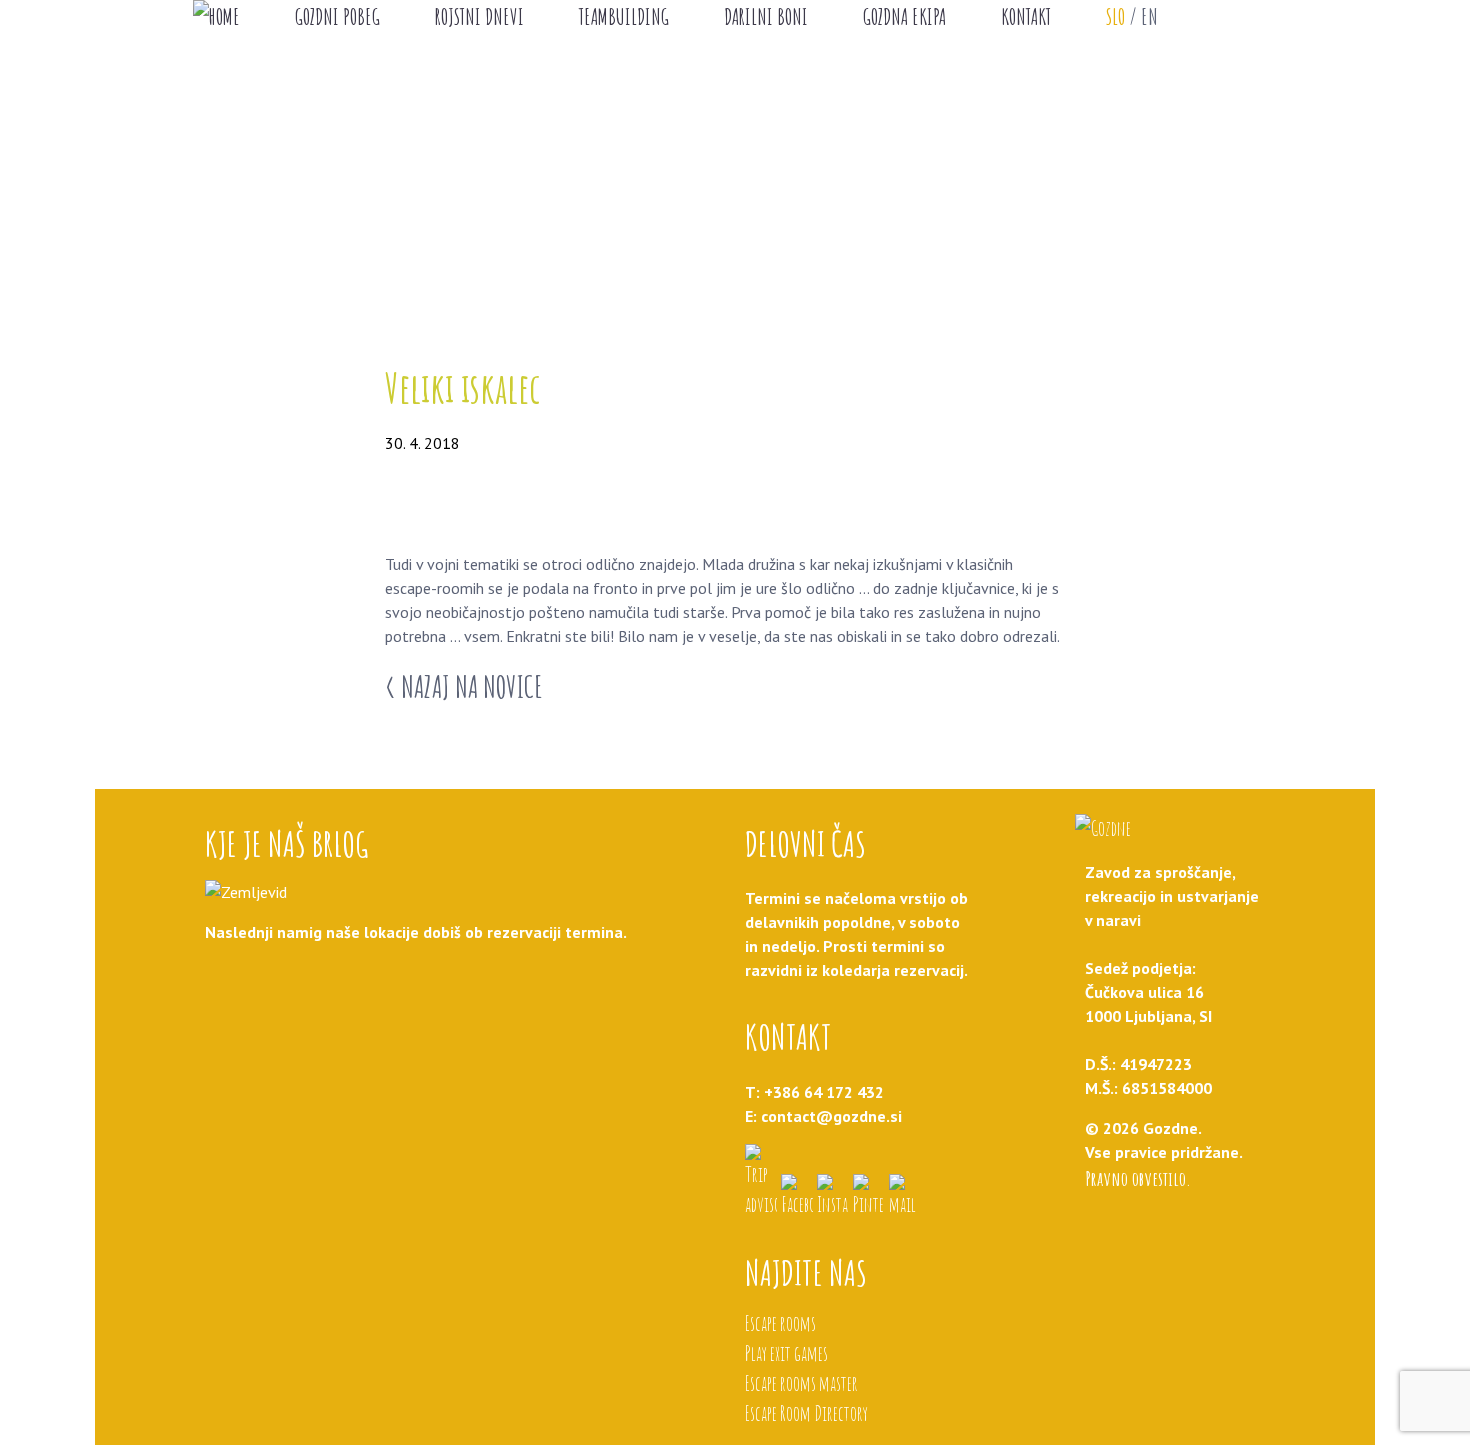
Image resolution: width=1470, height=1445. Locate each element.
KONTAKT (1026, 16)
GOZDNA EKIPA (904, 16)
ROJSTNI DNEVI (479, 16)
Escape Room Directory (806, 1413)
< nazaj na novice (464, 686)
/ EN (1132, 16)
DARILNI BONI (766, 16)
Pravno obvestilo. (1138, 1178)
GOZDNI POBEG (337, 16)
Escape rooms (780, 1323)
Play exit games (786, 1353)
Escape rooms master (801, 1383)
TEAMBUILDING (624, 16)
